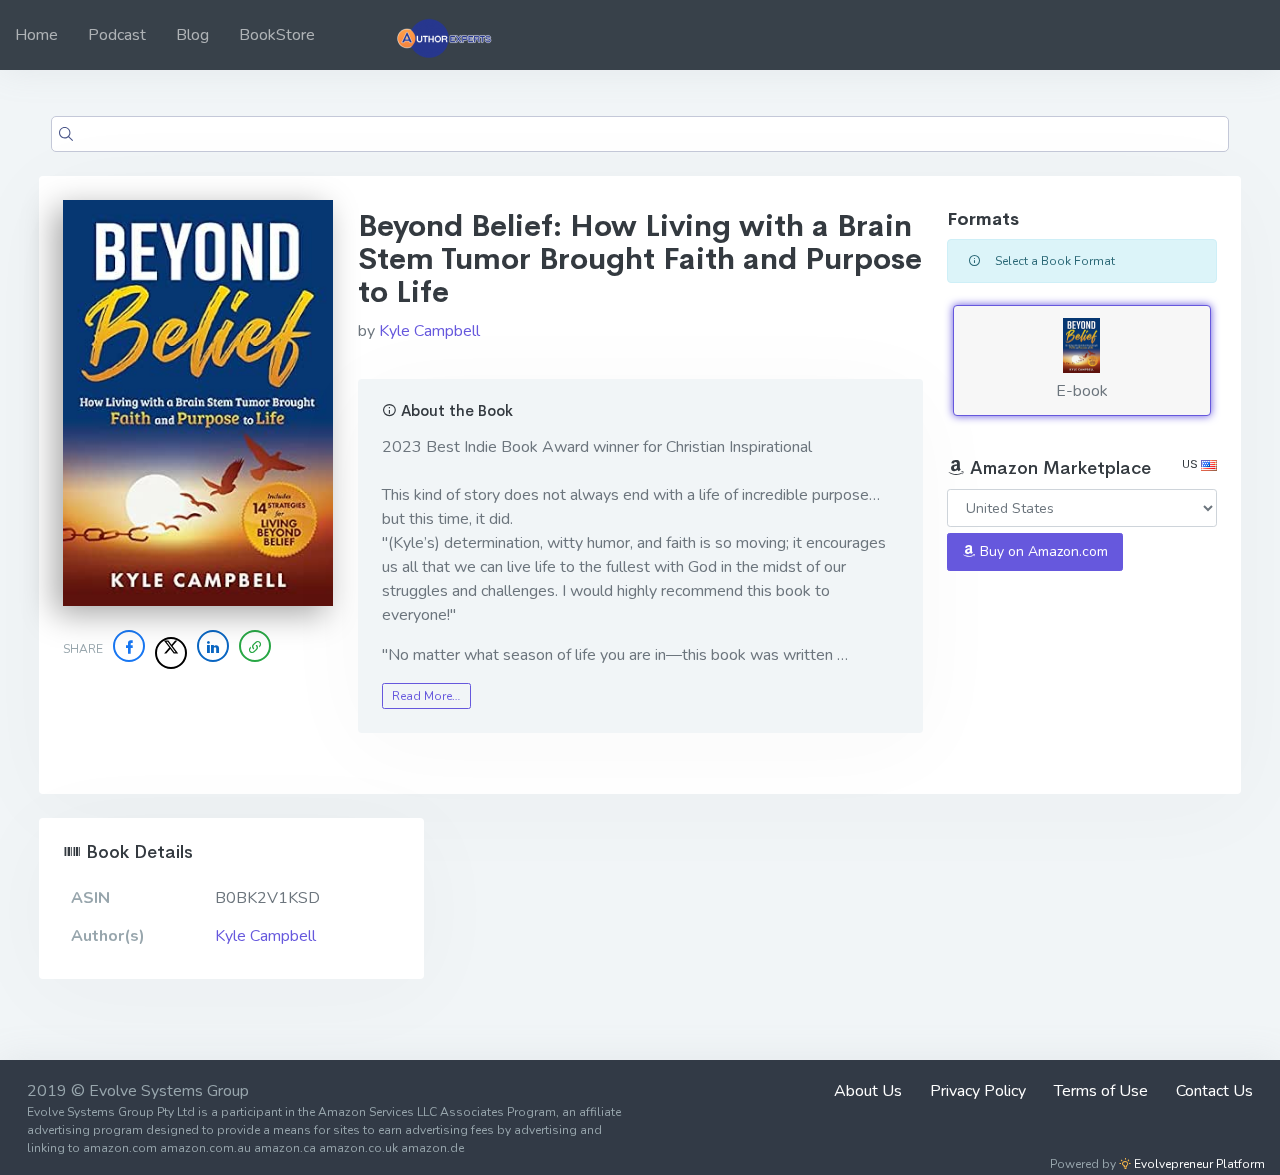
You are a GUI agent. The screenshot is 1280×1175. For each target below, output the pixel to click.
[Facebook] (129, 646)
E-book (1082, 391)
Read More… (426, 696)
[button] (255, 646)
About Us (868, 1091)
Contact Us (1214, 1091)
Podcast (117, 35)
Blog (192, 35)
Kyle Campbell (429, 331)
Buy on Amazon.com (1042, 551)
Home (36, 35)
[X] (171, 653)
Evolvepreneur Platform (1198, 1164)
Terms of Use (1101, 1091)
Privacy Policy (978, 1091)
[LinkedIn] (213, 646)
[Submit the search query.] (66, 134)
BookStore (277, 35)
